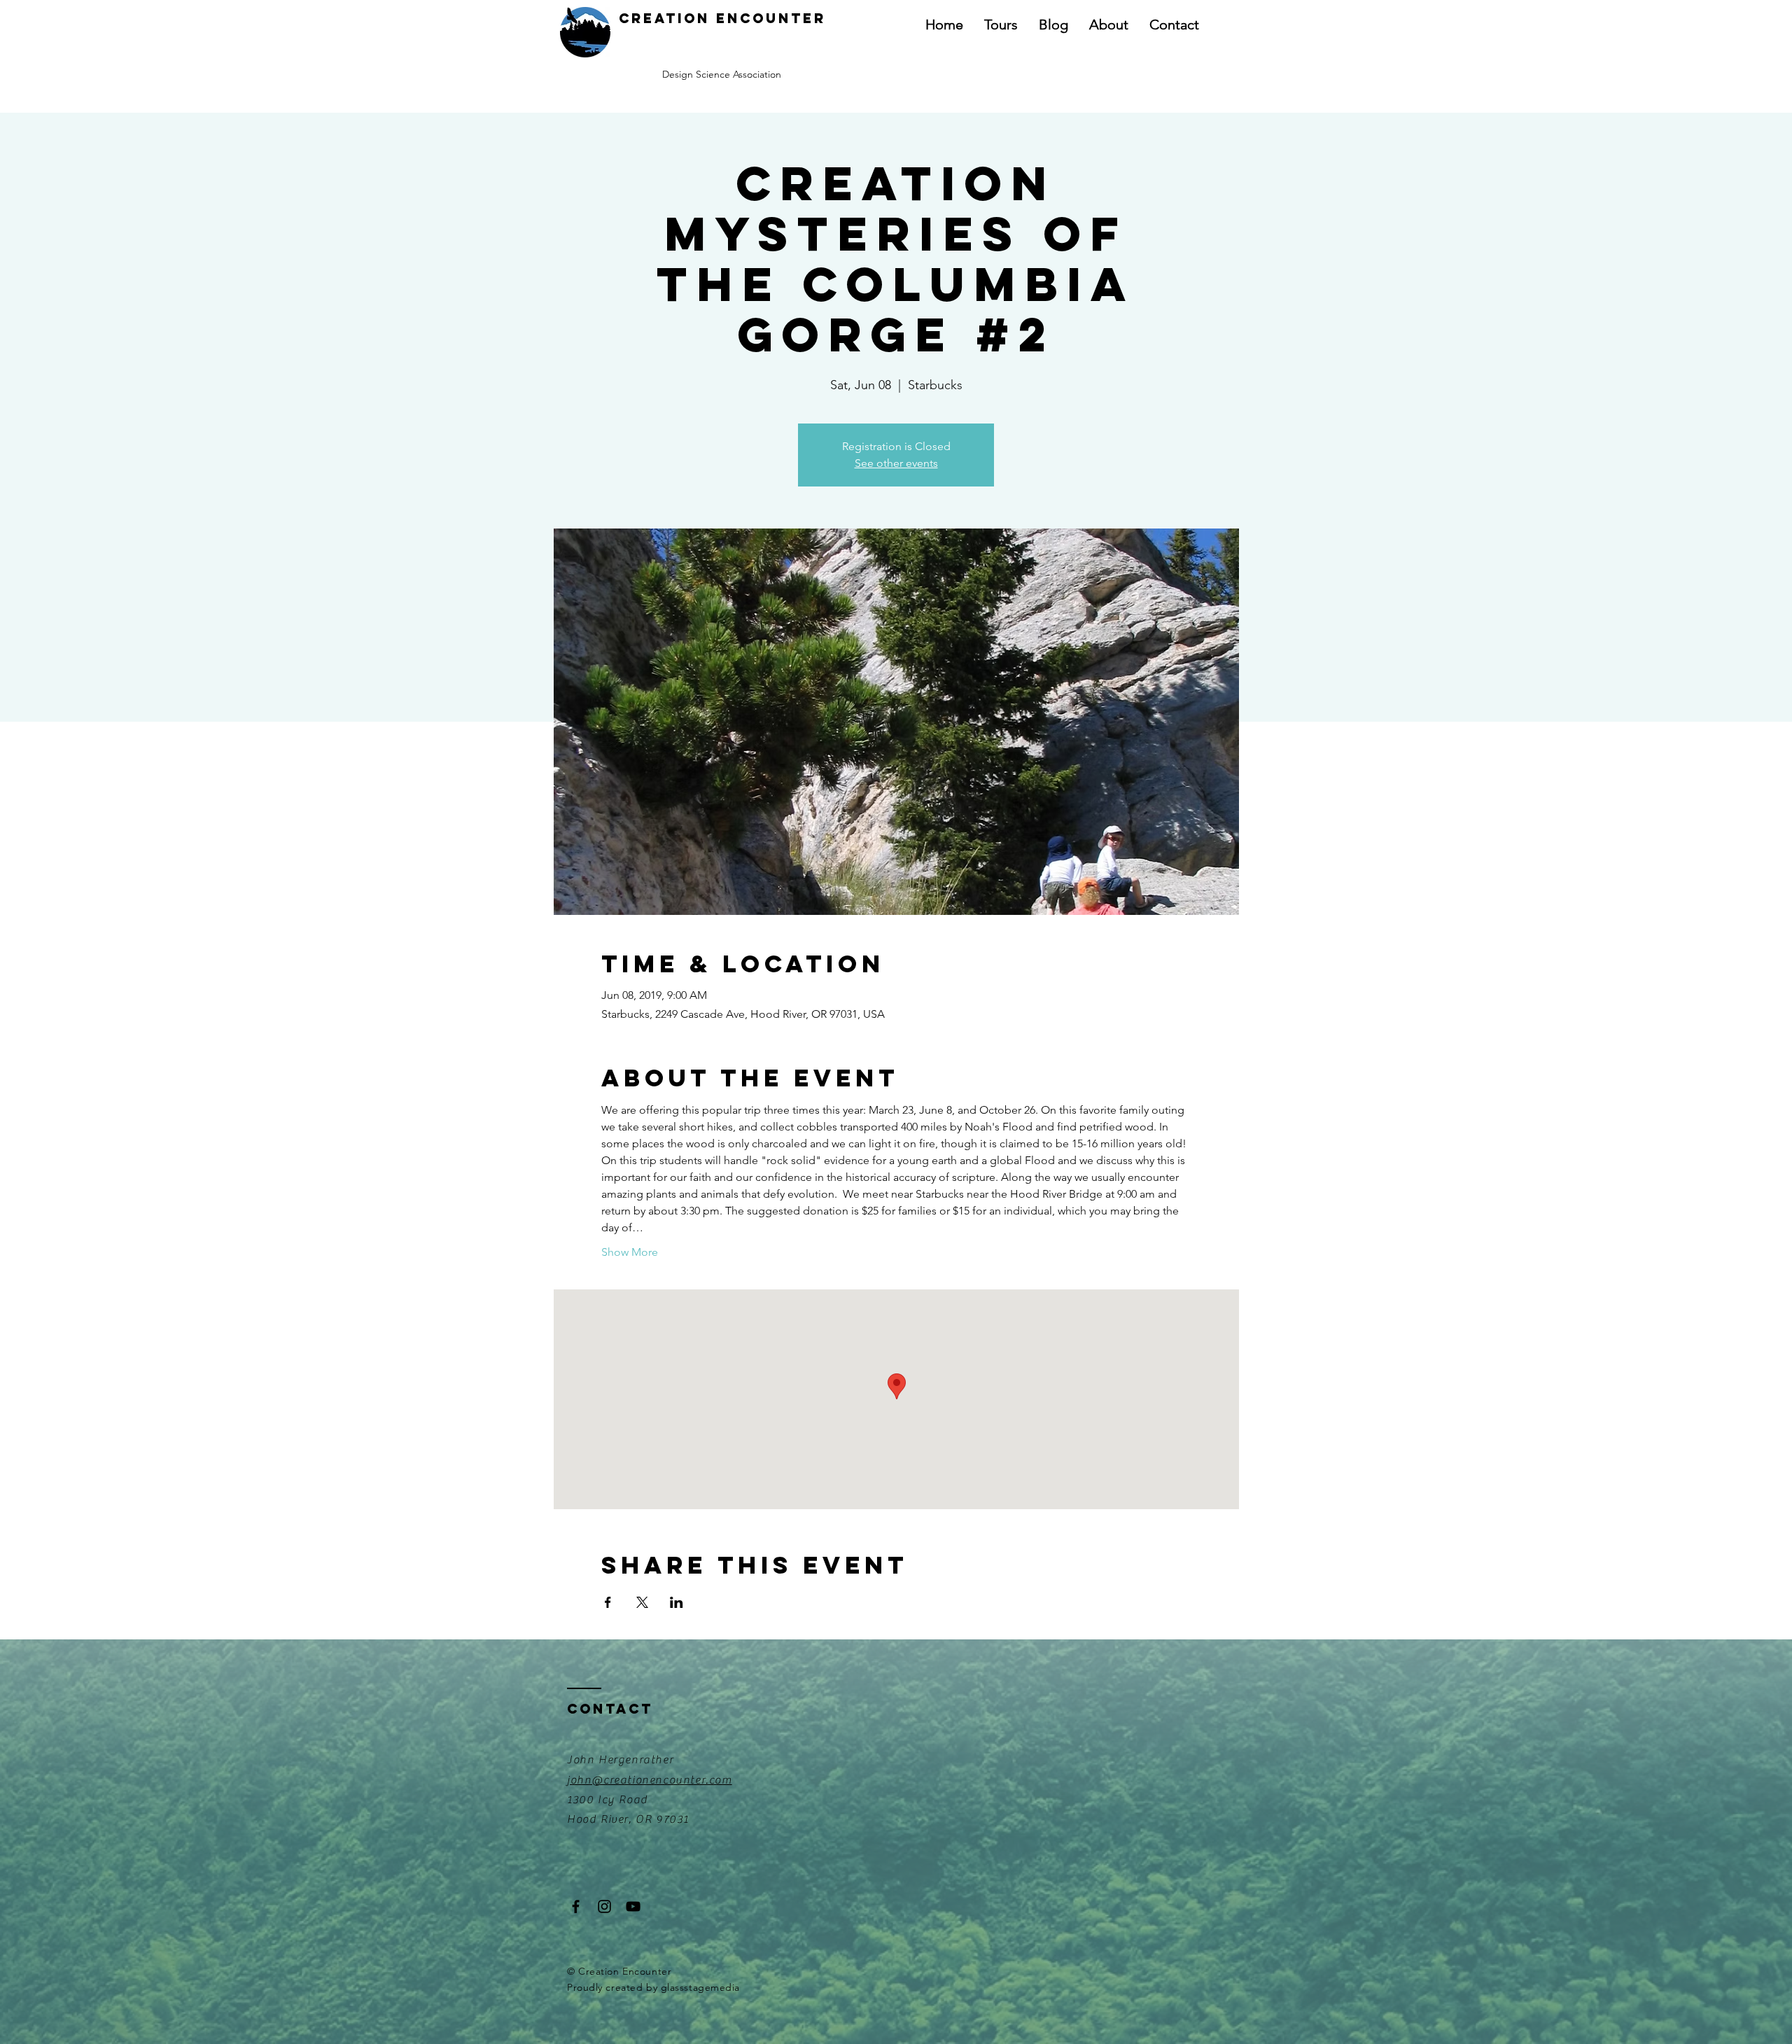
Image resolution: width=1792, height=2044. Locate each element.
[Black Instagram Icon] (604, 1906)
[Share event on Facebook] (608, 1602)
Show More (630, 1252)
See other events (896, 463)
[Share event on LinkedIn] (677, 1602)
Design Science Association (722, 74)
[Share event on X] (642, 1602)
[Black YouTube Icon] (633, 1906)
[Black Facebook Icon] (576, 1906)
